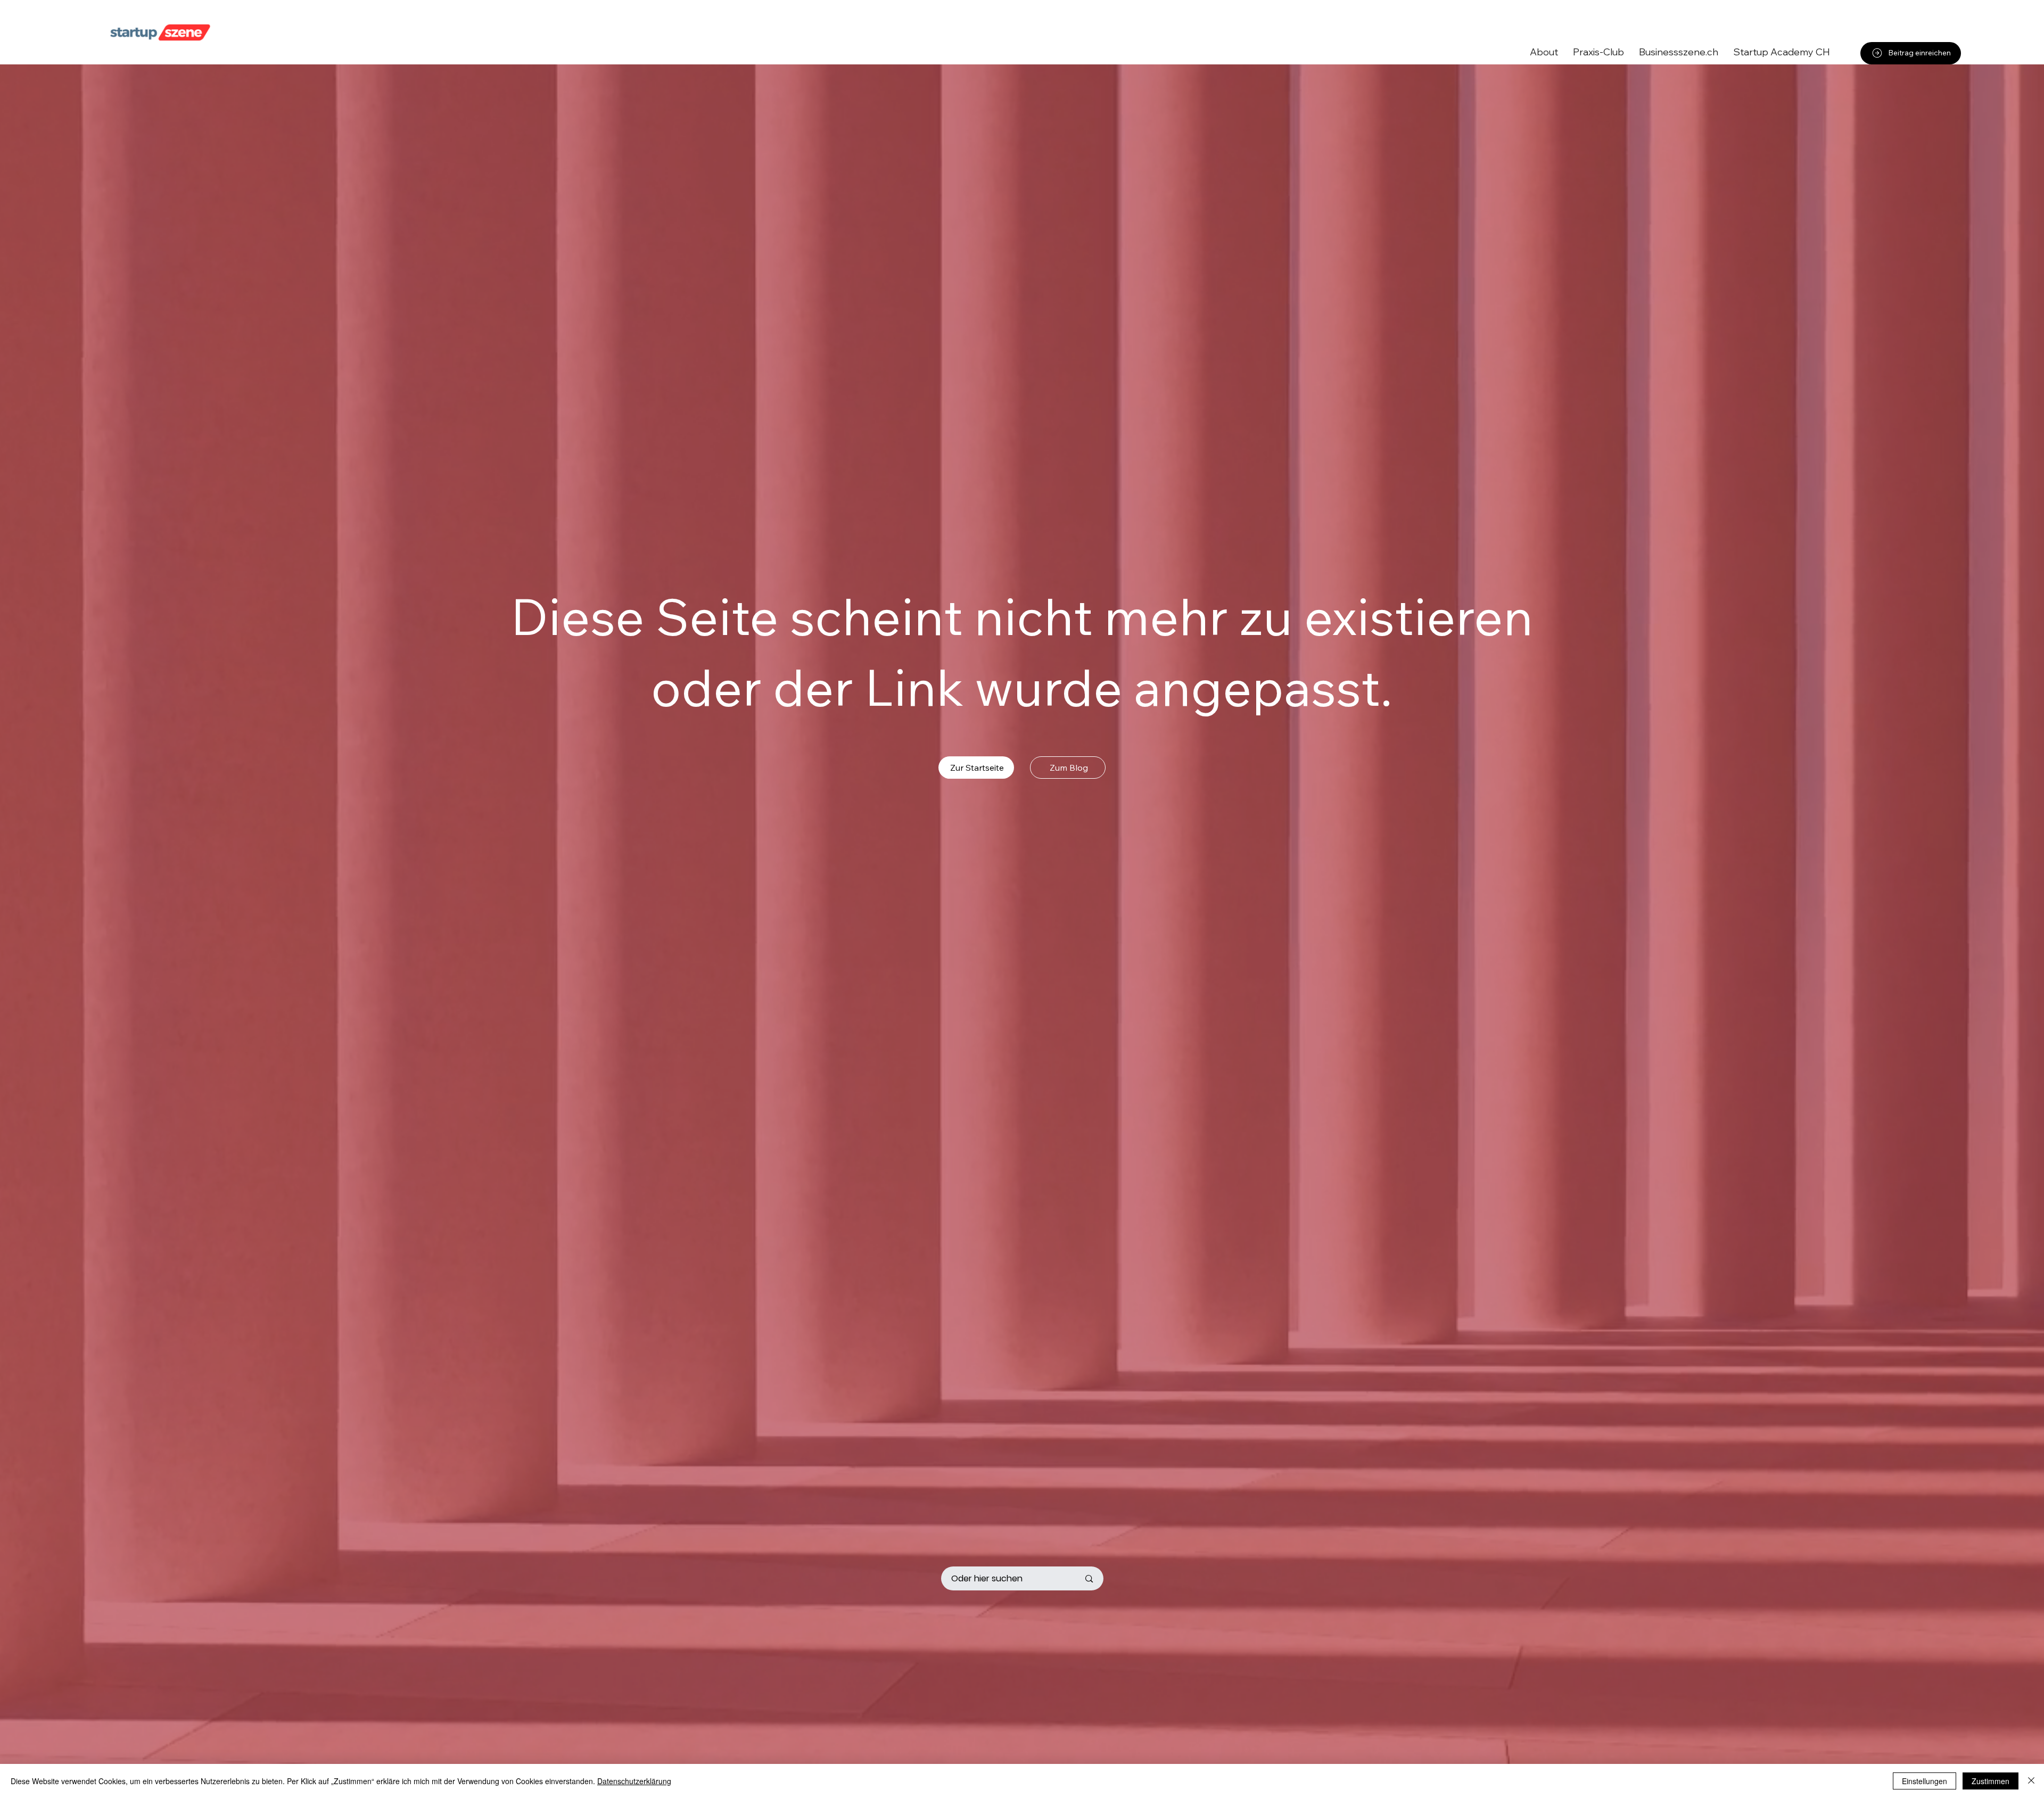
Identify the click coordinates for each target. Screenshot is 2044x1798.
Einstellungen (1925, 1781)
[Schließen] (2031, 1781)
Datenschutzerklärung (634, 1781)
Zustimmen (1991, 1781)
